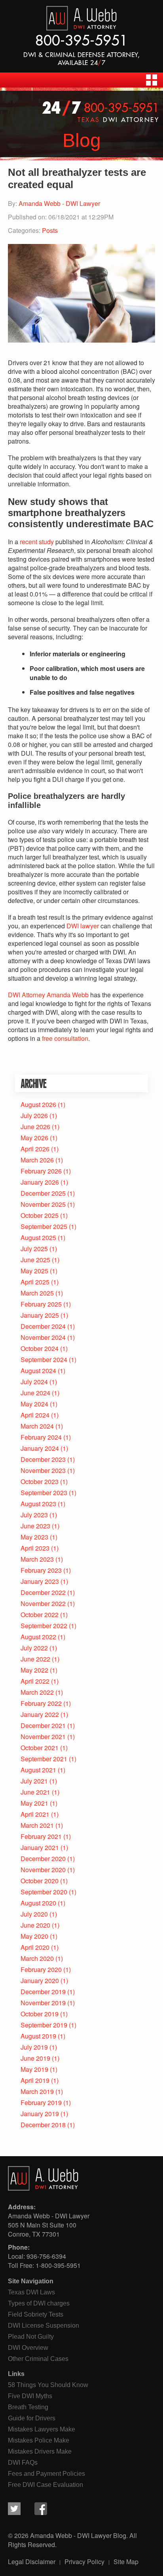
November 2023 (43, 1470)
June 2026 (35, 1127)
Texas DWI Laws (31, 2292)
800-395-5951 (81, 40)
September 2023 (44, 1493)
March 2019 (37, 2091)
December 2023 (43, 1459)
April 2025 (35, 1282)
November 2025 (43, 1204)
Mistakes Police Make (39, 2440)
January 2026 (40, 1182)
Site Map (126, 2562)
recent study (37, 542)
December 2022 (43, 1592)
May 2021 (34, 1803)
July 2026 (34, 1116)
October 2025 (40, 1215)
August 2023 (38, 1504)
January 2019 (40, 2114)
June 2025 (35, 1260)
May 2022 (34, 1670)
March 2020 (37, 1958)
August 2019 (38, 2036)
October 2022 (40, 1615)
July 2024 (34, 1382)
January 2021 (40, 1847)
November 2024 (43, 1337)
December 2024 (43, 1326)
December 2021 (43, 1725)
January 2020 (40, 1981)
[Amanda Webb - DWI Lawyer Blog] (81, 19)
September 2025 (44, 1226)
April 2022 (35, 1681)
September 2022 (44, 1626)
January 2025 (40, 1315)
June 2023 (35, 1526)
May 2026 (34, 1138)
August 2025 (38, 1238)
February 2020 (41, 1969)
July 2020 (34, 1914)
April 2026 (35, 1149)
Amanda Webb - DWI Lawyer (59, 203)
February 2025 (41, 1304)
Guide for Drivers (32, 2418)
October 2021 (40, 1748)
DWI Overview (28, 2348)
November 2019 (43, 2003)
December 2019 (43, 1992)
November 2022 (43, 1603)
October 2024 (40, 1348)
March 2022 (37, 1692)
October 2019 (40, 2014)
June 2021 (35, 1792)
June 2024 (35, 1393)
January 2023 (40, 1581)
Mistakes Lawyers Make (42, 2429)
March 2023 (37, 1559)
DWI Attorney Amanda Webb (48, 995)
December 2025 (43, 1193)
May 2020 (34, 1936)
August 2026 (38, 1104)
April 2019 (35, 2080)
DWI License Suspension (44, 2325)
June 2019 (35, 2058)
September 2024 (44, 1359)
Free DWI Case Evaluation (45, 2485)
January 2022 (40, 1714)
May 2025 (34, 1271)
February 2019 (41, 2103)
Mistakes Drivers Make (40, 2451)
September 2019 (44, 2025)
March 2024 (37, 1426)
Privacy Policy (84, 2562)
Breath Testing (28, 2407)
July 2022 (34, 1648)
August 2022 (38, 1637)
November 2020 (43, 1870)
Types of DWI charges (39, 2303)
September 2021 (44, 1759)
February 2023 (41, 1570)
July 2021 (34, 1781)
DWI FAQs (23, 2463)
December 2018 (43, 2125)
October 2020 (40, 1881)
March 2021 (37, 1825)
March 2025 (37, 1293)
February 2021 (41, 1836)
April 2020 (35, 1947)
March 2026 (37, 1160)
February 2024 (41, 1437)
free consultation (65, 1038)
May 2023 (34, 1537)
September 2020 (44, 1892)
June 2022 (35, 1659)
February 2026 (41, 1171)
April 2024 (35, 1415)
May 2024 (34, 1404)
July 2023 (34, 1515)
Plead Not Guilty (31, 2337)
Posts (50, 230)
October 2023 (40, 1481)
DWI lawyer (83, 926)
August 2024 (38, 1371)
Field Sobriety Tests (36, 2314)
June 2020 (35, 1925)
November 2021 (43, 1737)
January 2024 (40, 1448)
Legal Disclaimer (32, 2562)
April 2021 (35, 1814)
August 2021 (38, 1770)
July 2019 (34, 2047)
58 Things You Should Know (48, 2385)
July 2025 (34, 1249)
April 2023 (35, 1548)
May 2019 (34, 2069)
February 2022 (41, 1703)
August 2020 (38, 1903)
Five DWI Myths (30, 2396)
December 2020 (43, 1859)
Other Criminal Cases (38, 2359)
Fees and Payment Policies (46, 2474)
